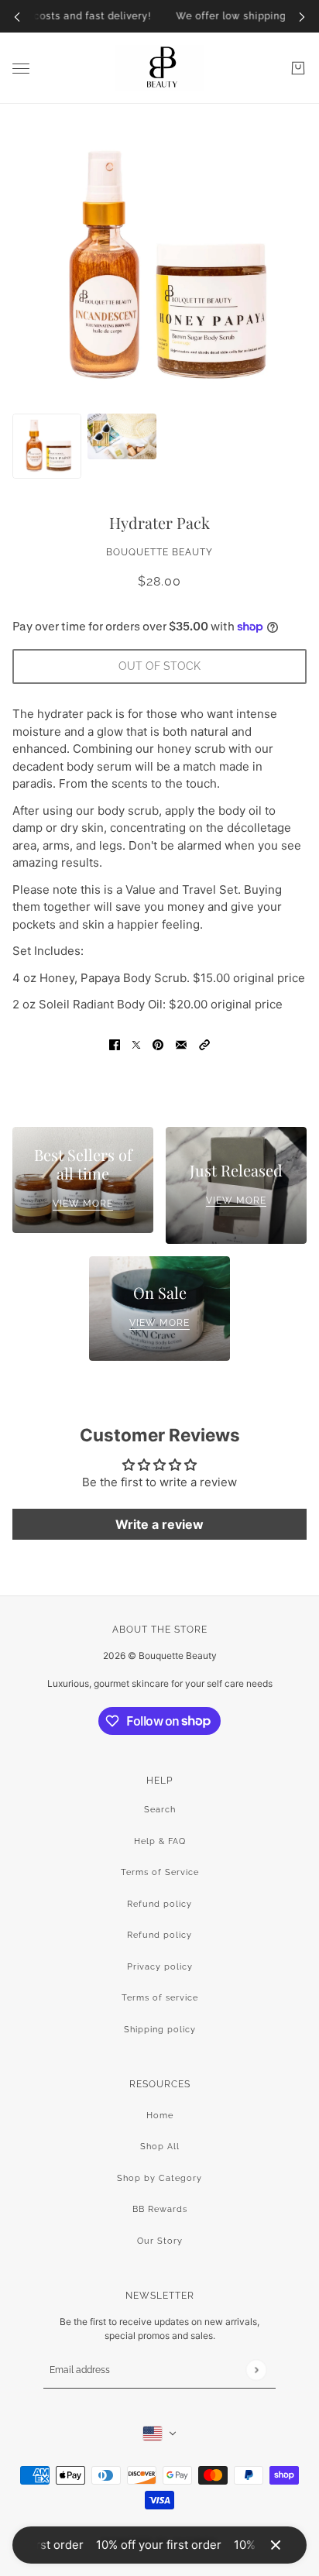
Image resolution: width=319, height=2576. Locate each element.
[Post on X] (136, 1044)
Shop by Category (159, 2178)
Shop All (160, 2147)
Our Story (160, 2241)
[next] (302, 17)
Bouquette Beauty (159, 552)
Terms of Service (160, 1872)
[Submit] (256, 2370)
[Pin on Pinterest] (158, 1044)
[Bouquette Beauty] (159, 68)
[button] (204, 1044)
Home (160, 2116)
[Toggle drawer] (21, 69)
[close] (276, 2545)
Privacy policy (160, 1967)
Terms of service (160, 1998)
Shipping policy (160, 2030)
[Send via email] (181, 1044)
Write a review (159, 1524)
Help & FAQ (160, 1841)
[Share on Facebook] (115, 1044)
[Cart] (298, 68)
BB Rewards (160, 2209)
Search (160, 1810)
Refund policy (159, 1904)
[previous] (17, 17)
